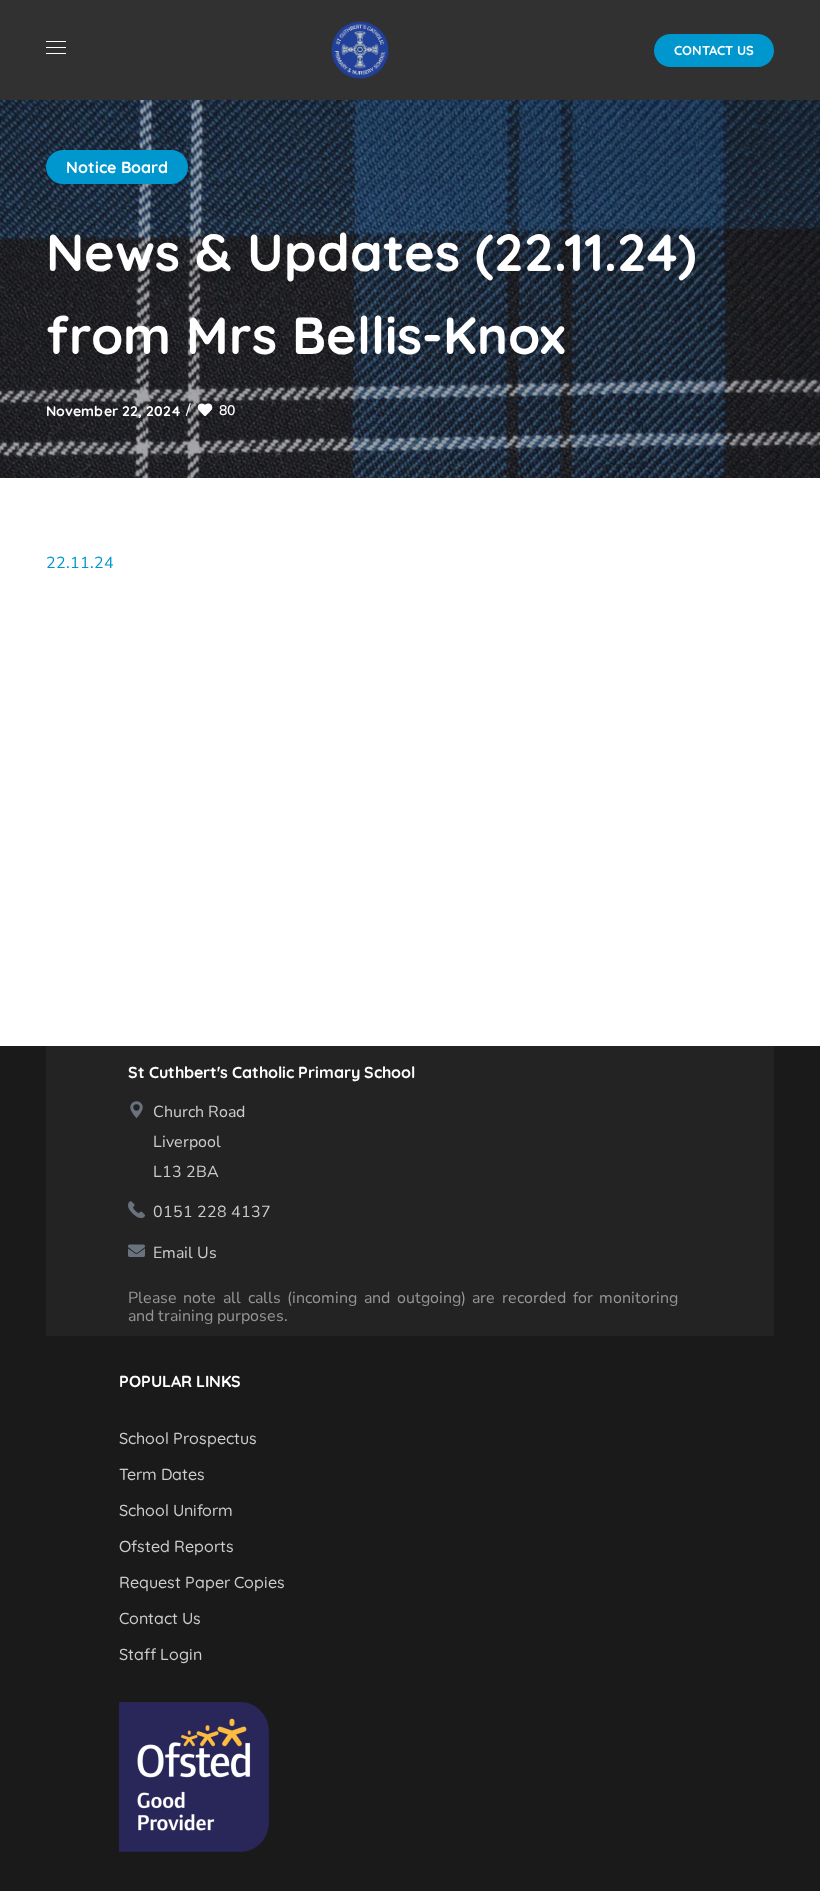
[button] (714, 50)
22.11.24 (80, 563)
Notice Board (117, 167)
